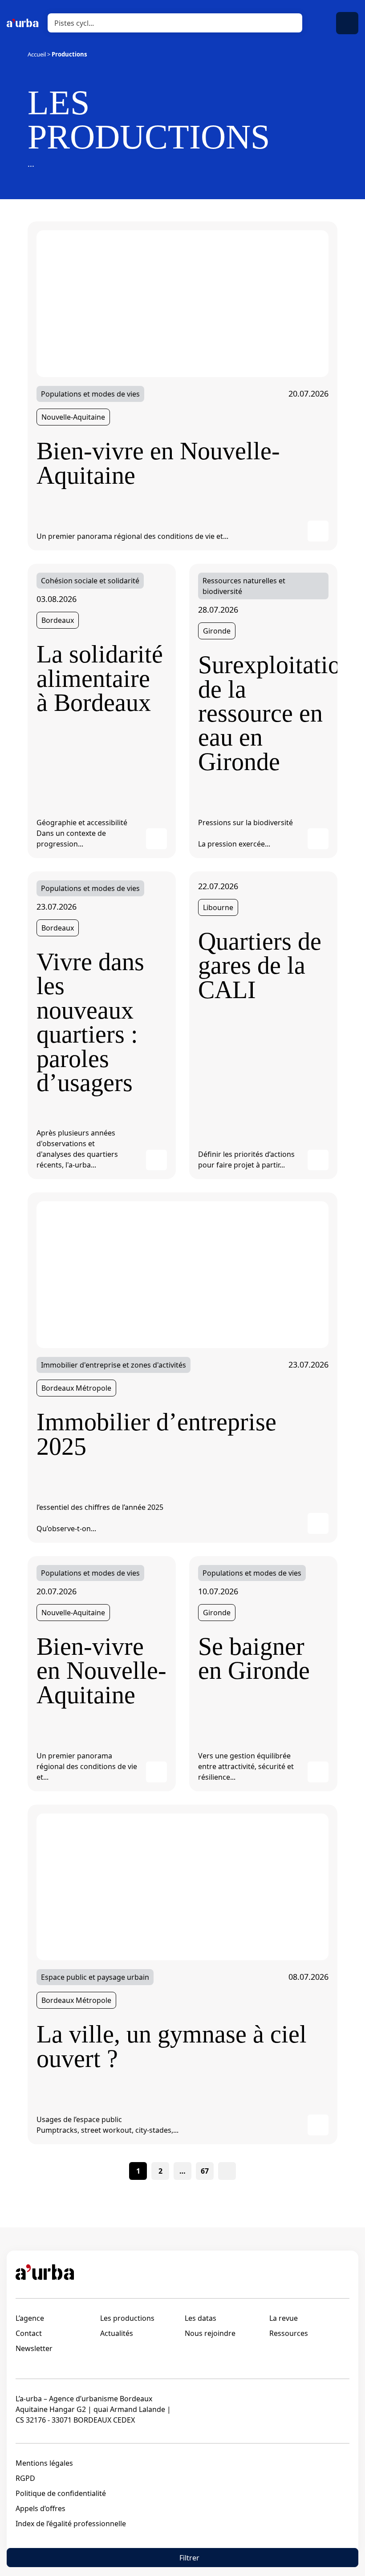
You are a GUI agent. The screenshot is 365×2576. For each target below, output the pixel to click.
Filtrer (189, 2558)
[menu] (347, 23)
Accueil (37, 54)
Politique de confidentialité (61, 2493)
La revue (284, 2318)
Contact (29, 2333)
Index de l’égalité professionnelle (71, 2524)
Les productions (127, 2318)
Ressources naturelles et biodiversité (244, 586)
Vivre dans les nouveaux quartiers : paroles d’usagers (90, 1022)
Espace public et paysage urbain (95, 1977)
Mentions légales (44, 2463)
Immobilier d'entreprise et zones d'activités (114, 1365)
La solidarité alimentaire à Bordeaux (100, 678)
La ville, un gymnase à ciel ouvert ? (172, 2046)
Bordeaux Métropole (76, 1388)
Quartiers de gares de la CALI (260, 965)
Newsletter (34, 2348)
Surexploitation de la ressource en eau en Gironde (263, 713)
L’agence (30, 2318)
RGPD (25, 2478)
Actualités (117, 2333)
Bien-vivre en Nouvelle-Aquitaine (158, 463)
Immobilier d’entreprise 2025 (156, 1434)
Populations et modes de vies (90, 394)
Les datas (201, 2318)
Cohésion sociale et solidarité (90, 581)
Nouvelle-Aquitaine (73, 417)
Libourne (218, 907)
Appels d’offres (41, 2508)
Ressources (289, 2333)
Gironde (217, 631)
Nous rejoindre (210, 2333)
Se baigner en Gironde (254, 1659)
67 (205, 2171)
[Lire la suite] (182, 303)
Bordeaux (58, 620)
